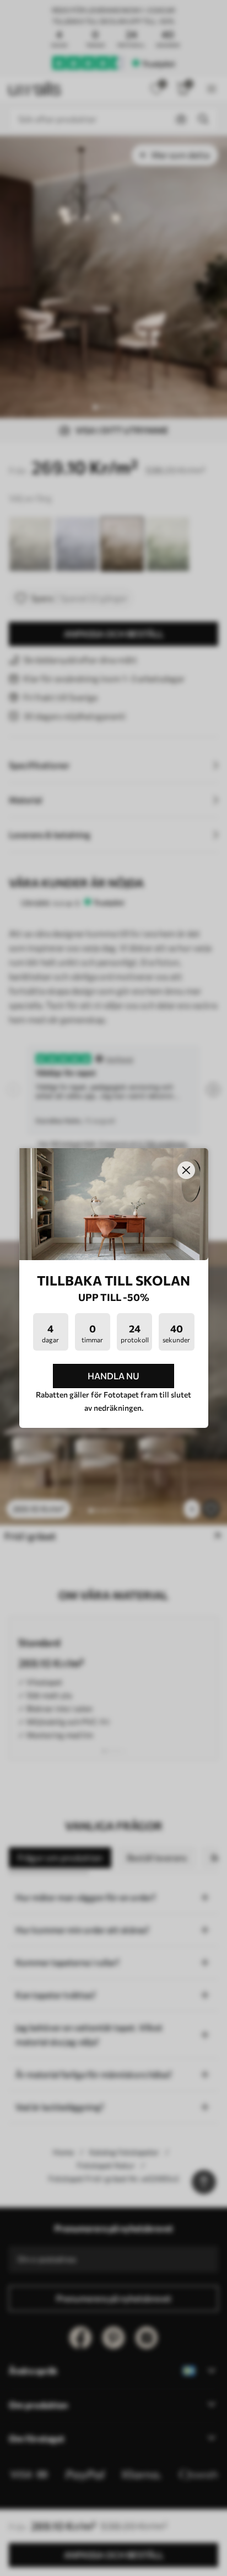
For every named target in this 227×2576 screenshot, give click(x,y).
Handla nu (113, 1376)
